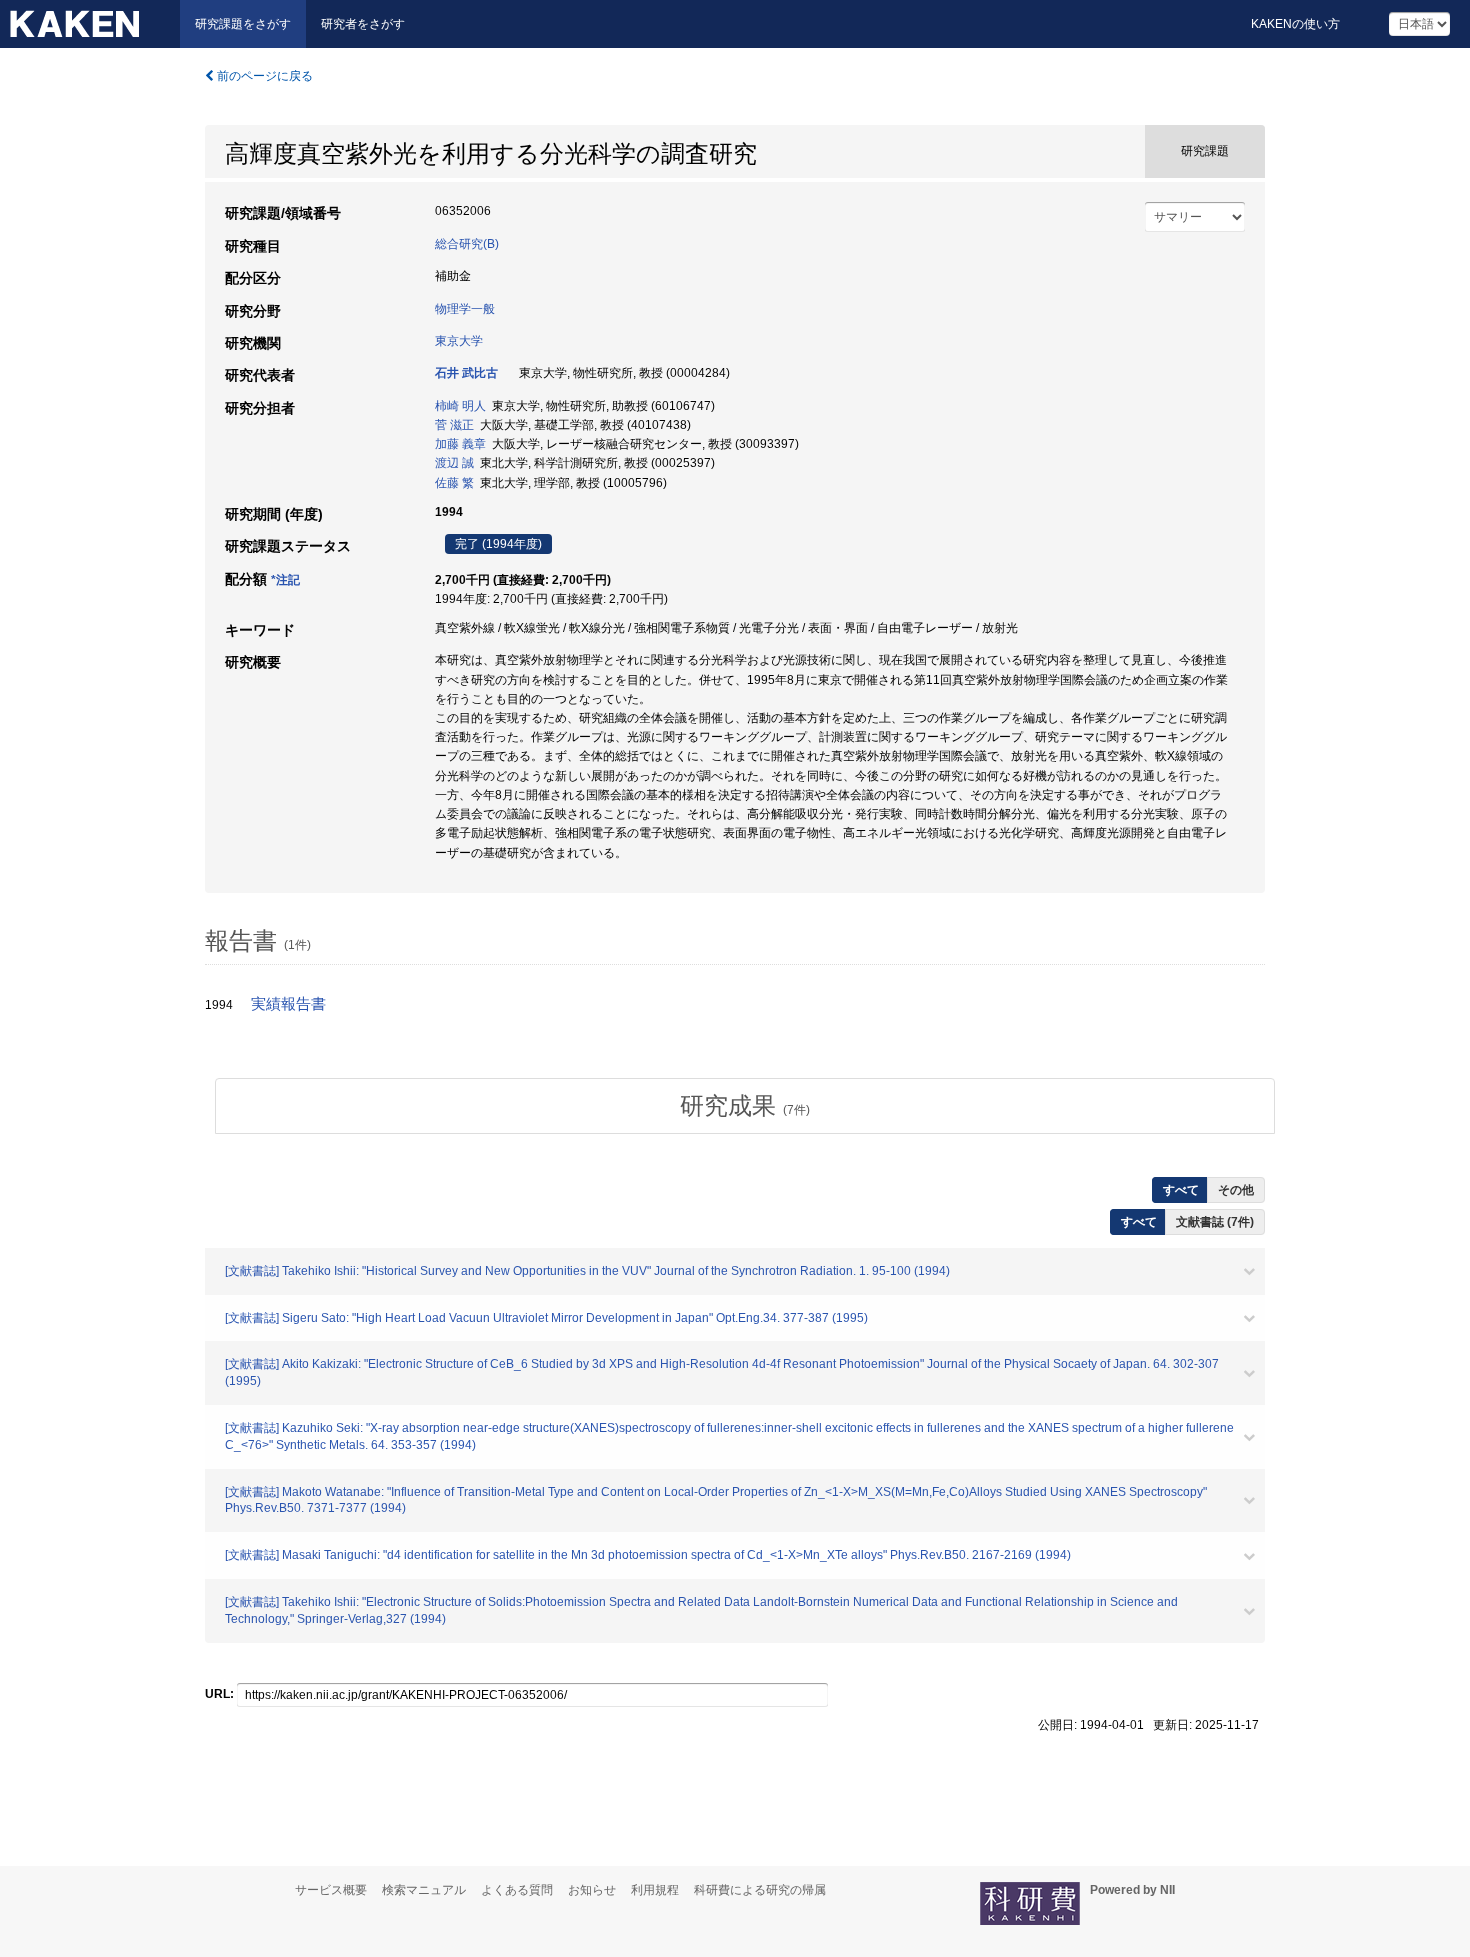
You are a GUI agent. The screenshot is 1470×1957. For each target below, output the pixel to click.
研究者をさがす (363, 24)
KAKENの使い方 (1295, 24)
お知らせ (592, 1890)
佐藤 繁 (454, 483)
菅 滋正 (454, 425)
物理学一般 (465, 309)
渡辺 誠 (454, 463)
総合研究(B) (467, 244)
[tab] (745, 1106)
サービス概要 (331, 1890)
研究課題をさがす (243, 24)
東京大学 (459, 341)
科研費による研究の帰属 (760, 1890)
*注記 (285, 580)
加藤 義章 (460, 444)
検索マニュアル (424, 1890)
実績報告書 (288, 1004)
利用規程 (655, 1890)
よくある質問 (517, 1890)
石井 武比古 (466, 373)
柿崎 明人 (460, 406)
